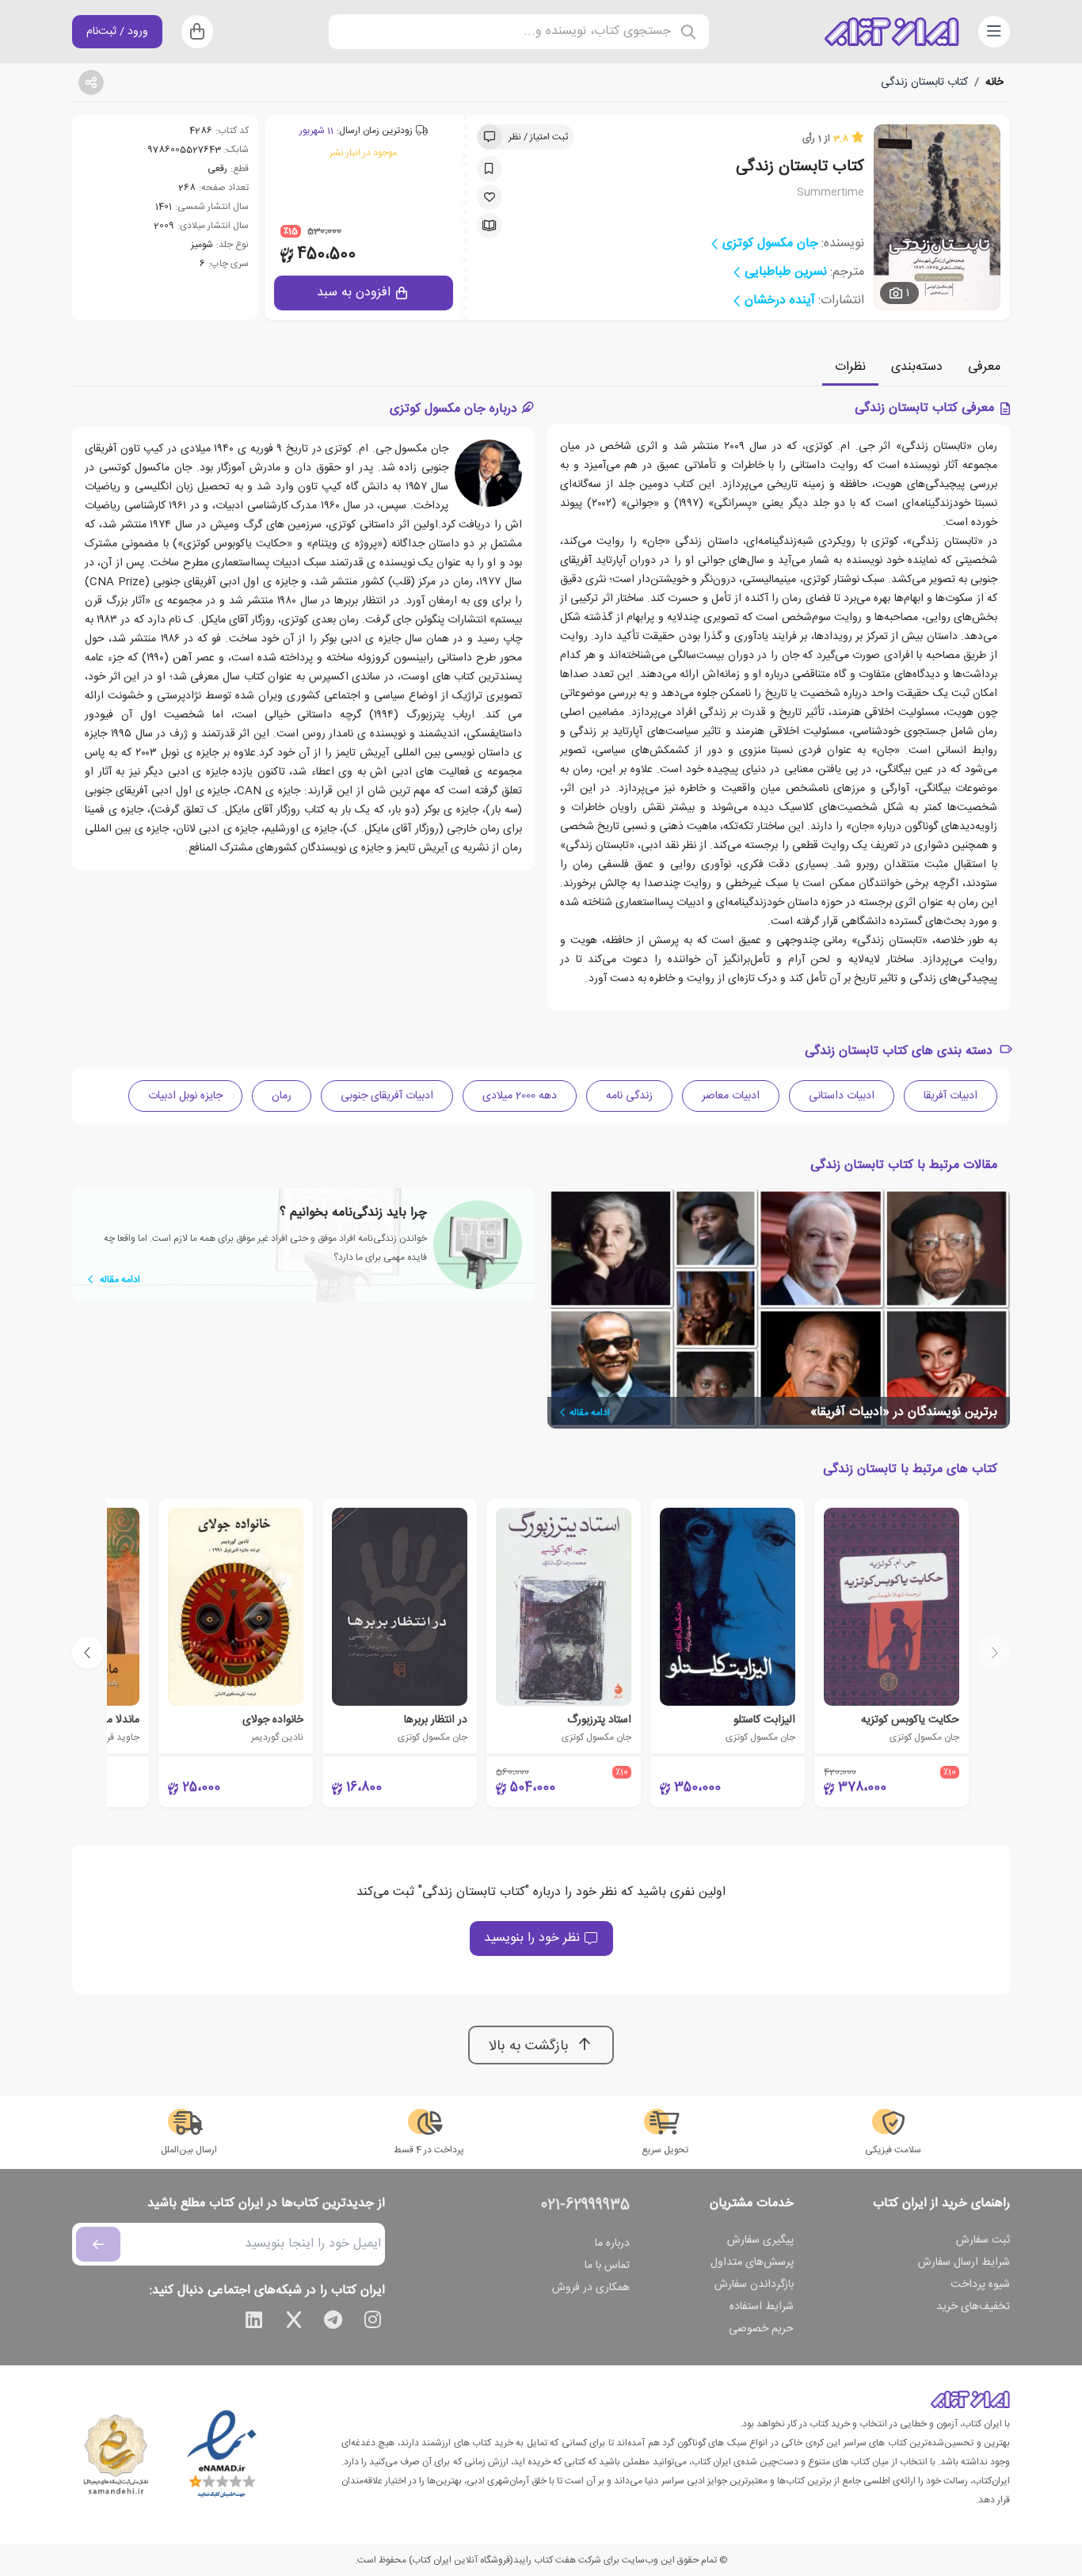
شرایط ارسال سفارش (964, 2262)
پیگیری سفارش (760, 2240)
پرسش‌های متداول (752, 2262)
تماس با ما (607, 2266)
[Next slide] (88, 1653)
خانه (994, 82)
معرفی (984, 367)
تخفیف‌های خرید (973, 2307)
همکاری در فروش (591, 2288)
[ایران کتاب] (892, 32)
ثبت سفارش (983, 2240)
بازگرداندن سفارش (754, 2285)
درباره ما (612, 2243)
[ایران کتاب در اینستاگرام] (373, 2323)
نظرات (850, 367)
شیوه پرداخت (980, 2285)
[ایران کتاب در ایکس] (294, 2323)
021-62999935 (585, 2205)
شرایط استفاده (762, 2307)
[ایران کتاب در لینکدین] (254, 2323)
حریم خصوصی (761, 2329)
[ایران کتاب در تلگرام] (333, 2323)
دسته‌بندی (917, 367)
